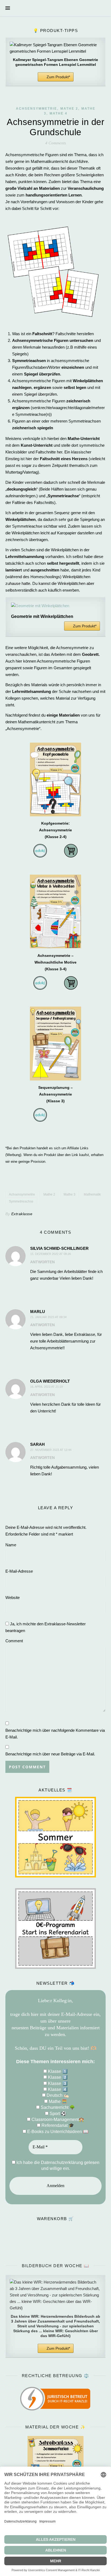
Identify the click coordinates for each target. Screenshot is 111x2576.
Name (11, 1545)
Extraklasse (22, 1214)
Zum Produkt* (58, 77)
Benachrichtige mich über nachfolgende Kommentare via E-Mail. (55, 1734)
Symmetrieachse (21, 1201)
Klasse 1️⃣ (57, 2071)
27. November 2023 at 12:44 (51, 1450)
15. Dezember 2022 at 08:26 (51, 1254)
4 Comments (56, 143)
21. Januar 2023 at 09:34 (48, 1317)
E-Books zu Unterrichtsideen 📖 (57, 2132)
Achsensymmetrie (37, 109)
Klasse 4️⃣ (57, 2089)
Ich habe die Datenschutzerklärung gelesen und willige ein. (57, 2165)
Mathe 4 (58, 113)
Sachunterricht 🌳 (57, 2107)
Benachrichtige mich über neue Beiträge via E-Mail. (50, 1754)
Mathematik (92, 1194)
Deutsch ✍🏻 (57, 2095)
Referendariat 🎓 (57, 2125)
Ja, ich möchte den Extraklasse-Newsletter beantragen (46, 1627)
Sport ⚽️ (57, 2114)
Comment (14, 1641)
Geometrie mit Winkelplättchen (42, 616)
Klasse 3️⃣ (57, 2083)
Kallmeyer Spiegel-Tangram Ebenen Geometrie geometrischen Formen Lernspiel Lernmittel (55, 62)
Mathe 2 (69, 109)
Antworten (42, 1262)
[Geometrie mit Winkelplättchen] (55, 606)
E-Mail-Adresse (19, 1571)
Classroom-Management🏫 (57, 2119)
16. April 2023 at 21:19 (46, 1387)
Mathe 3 (70, 1194)
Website (13, 1598)
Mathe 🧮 (57, 2101)
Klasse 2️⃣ (57, 2077)
